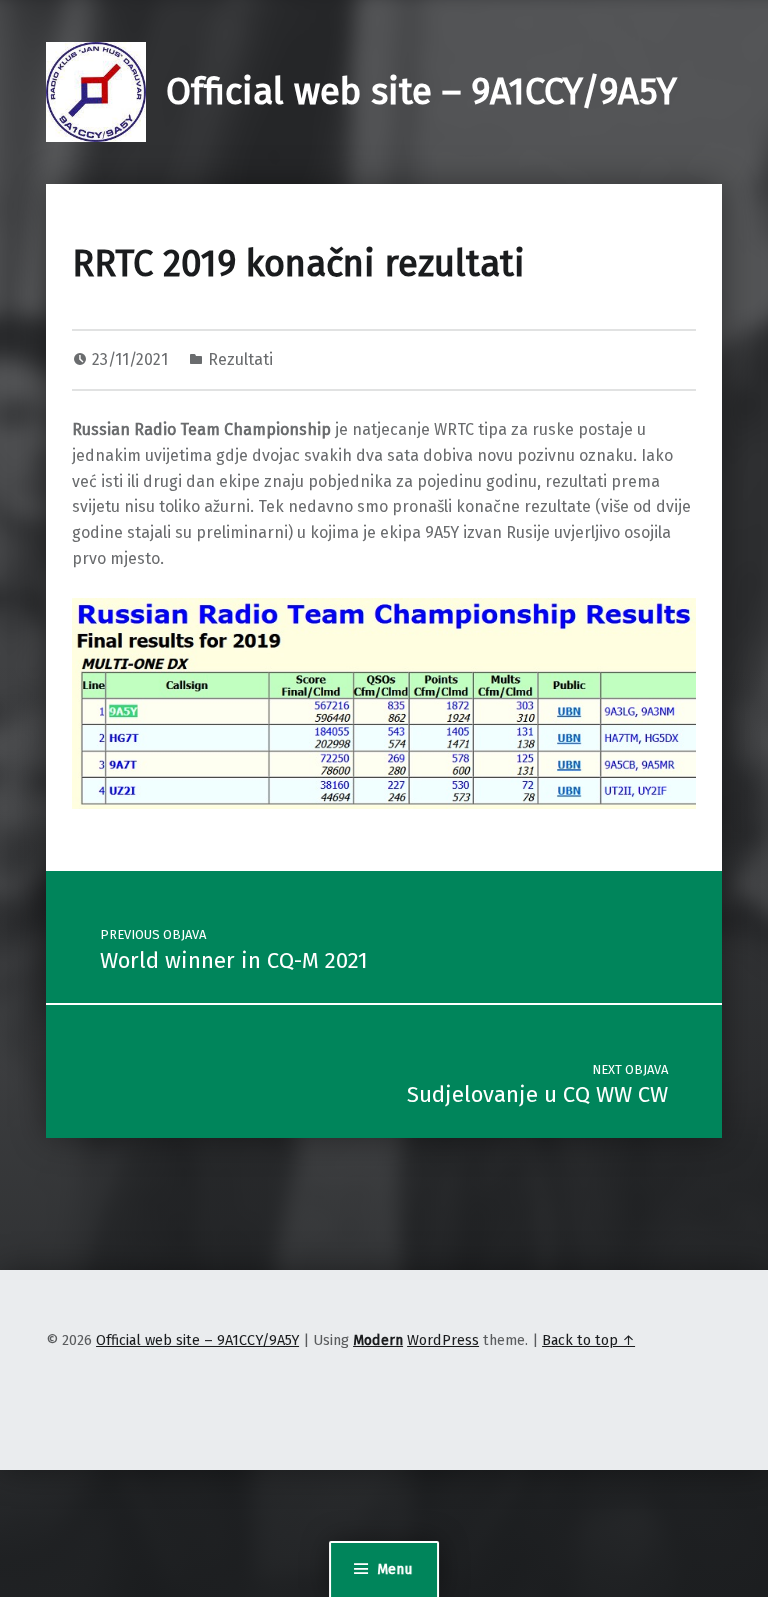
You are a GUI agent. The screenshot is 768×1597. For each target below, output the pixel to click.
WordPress (443, 1340)
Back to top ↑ (588, 1340)
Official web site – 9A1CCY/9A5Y (421, 92)
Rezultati (240, 359)
